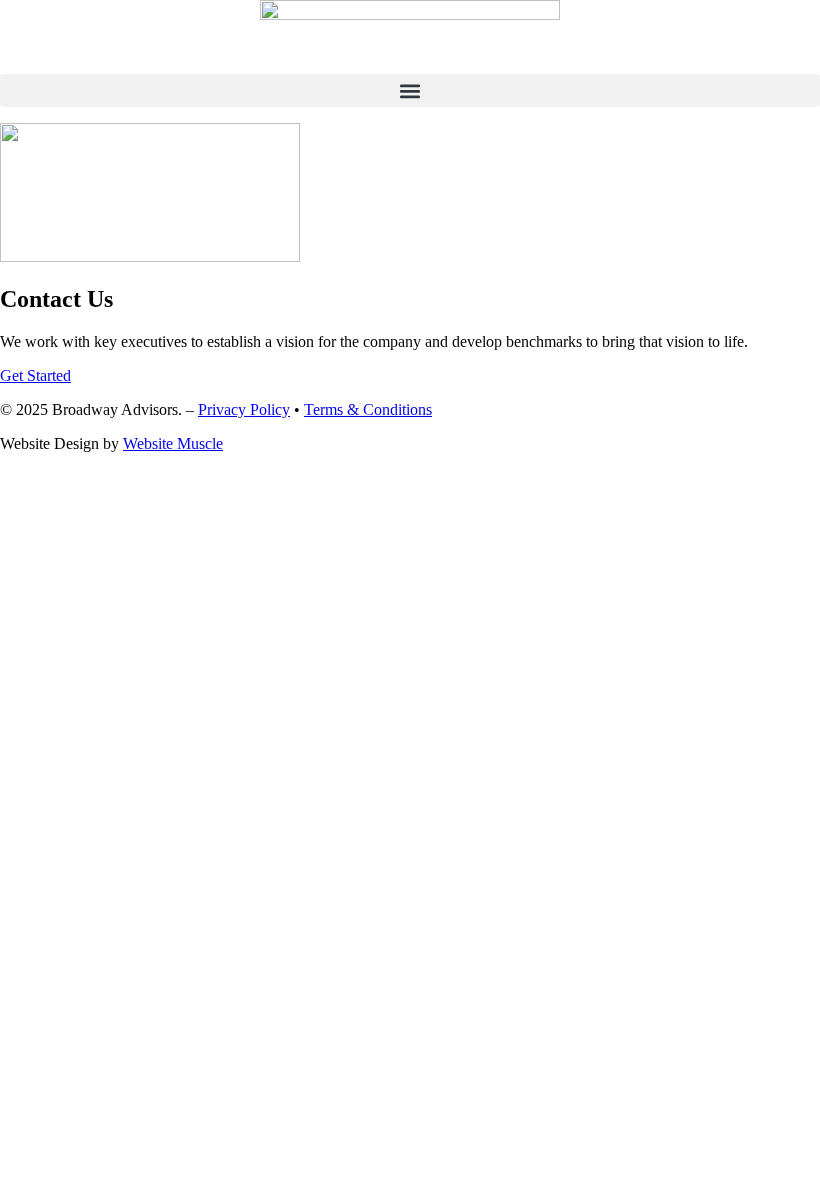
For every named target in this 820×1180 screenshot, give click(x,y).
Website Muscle (173, 443)
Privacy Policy (244, 409)
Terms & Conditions (368, 409)
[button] (410, 90)
